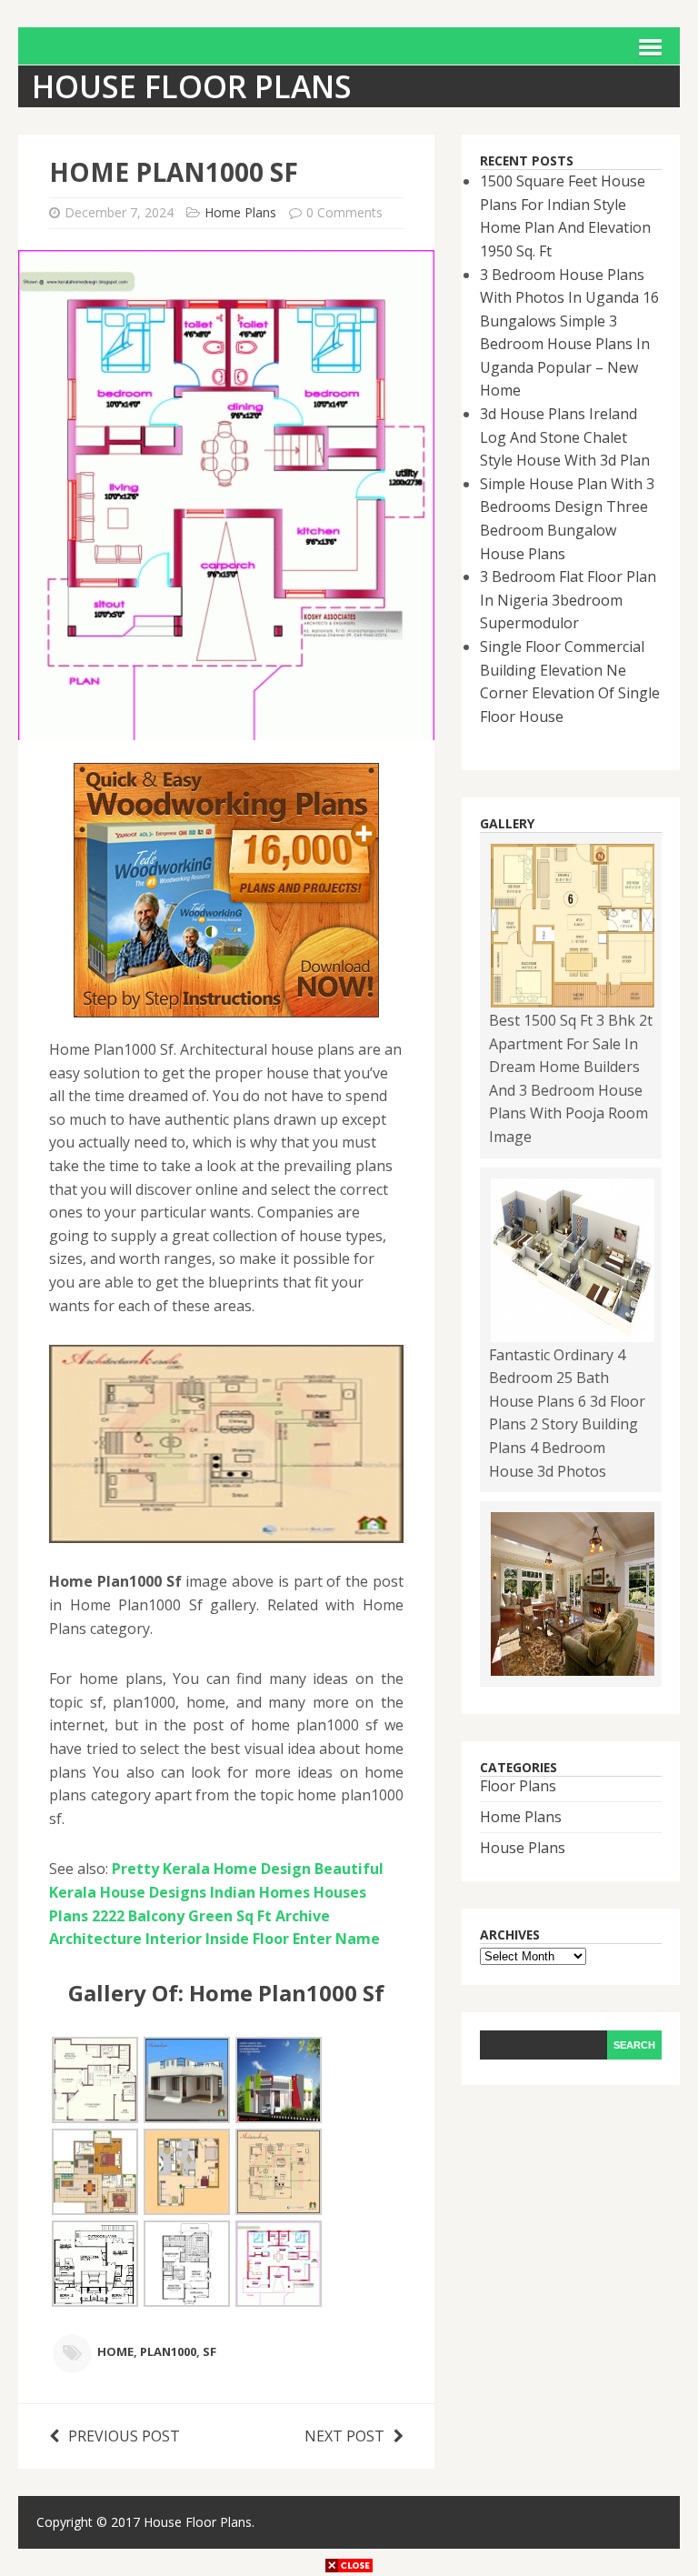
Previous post (124, 2436)
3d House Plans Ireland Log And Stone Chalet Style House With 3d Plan (565, 437)
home (115, 2351)
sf (209, 2351)
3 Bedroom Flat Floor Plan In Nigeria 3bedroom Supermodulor (568, 600)
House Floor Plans (198, 2522)
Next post (344, 2436)
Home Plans (240, 212)
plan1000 (168, 2351)
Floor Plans (518, 1786)
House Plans (523, 1848)
